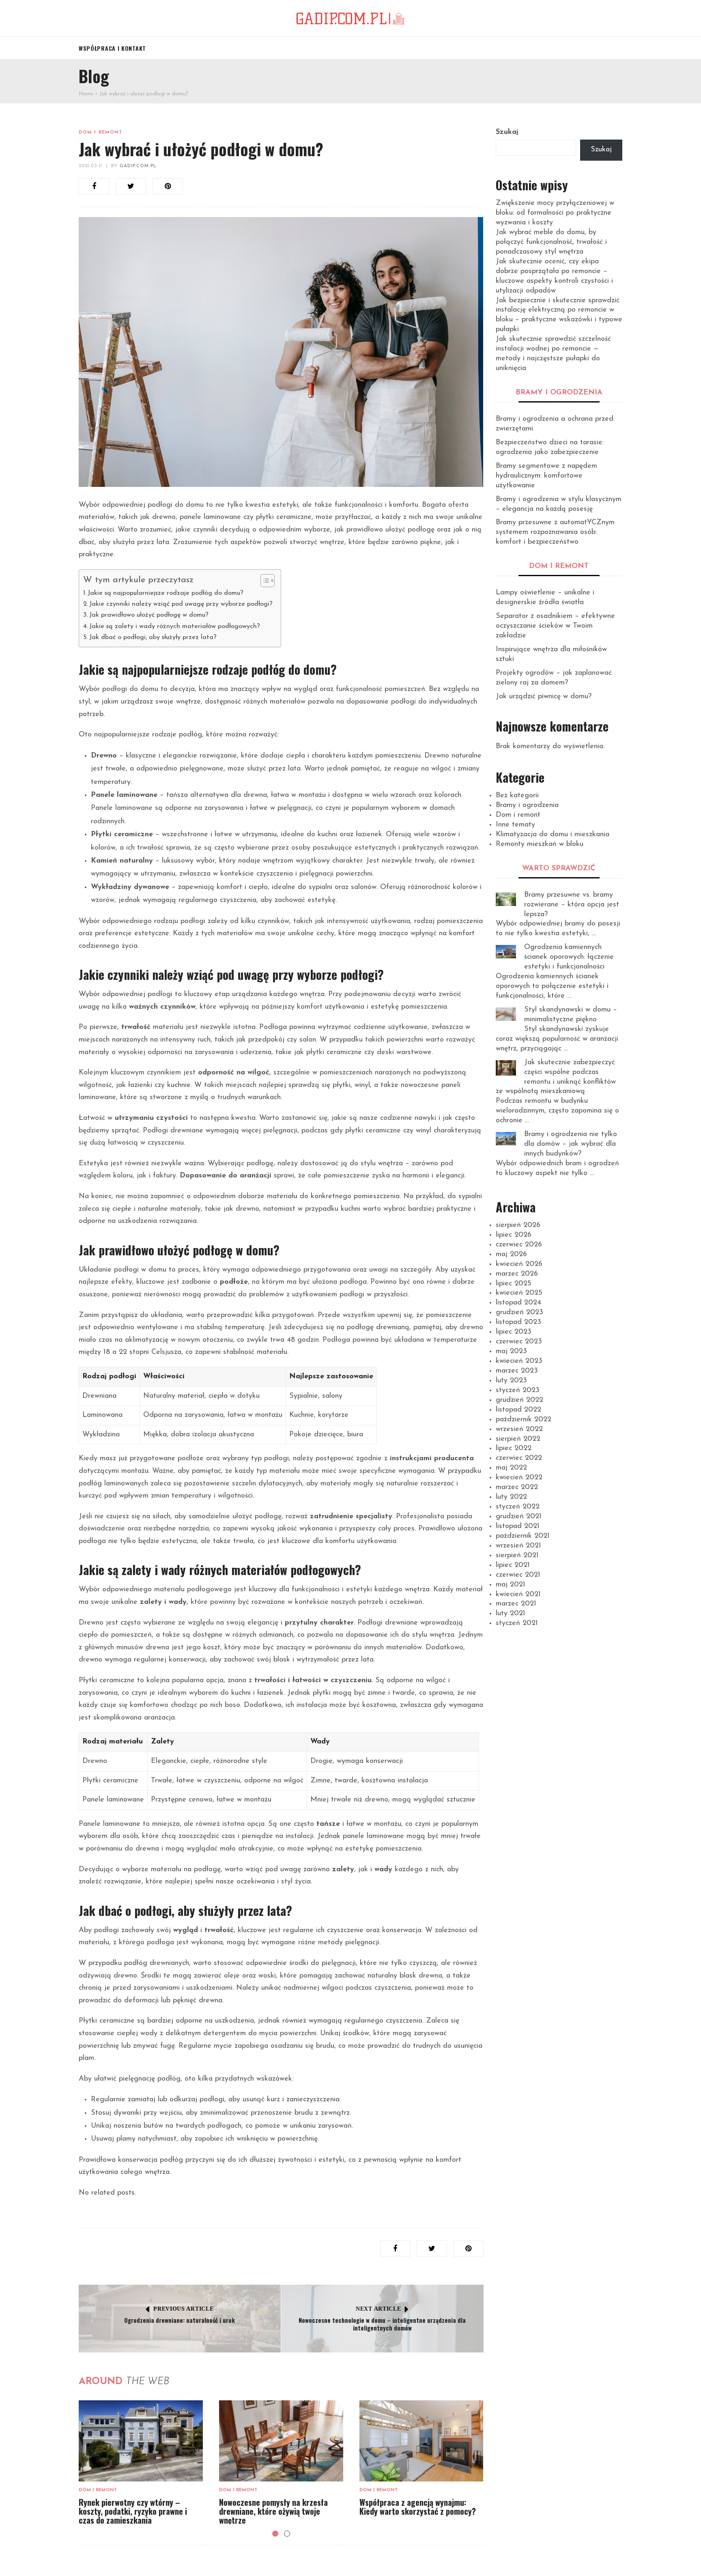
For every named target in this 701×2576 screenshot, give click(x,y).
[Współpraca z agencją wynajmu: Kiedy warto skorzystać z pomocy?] (421, 2441)
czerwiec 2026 (519, 1245)
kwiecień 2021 (518, 1595)
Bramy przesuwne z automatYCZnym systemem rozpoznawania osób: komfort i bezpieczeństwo (555, 532)
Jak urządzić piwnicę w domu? (544, 697)
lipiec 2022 (514, 1448)
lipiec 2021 (513, 1565)
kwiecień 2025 (519, 1293)
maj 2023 (511, 1351)
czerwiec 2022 (519, 1458)
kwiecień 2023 (519, 1361)
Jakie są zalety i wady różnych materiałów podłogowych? (175, 626)
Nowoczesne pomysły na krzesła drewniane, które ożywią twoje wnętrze (273, 2511)
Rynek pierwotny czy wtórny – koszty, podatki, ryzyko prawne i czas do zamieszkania (133, 2511)
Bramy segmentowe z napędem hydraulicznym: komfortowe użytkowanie (546, 476)
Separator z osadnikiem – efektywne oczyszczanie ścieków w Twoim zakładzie (555, 626)
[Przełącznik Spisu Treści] (263, 581)
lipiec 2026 (514, 1235)
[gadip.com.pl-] (350, 18)
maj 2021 (511, 1585)
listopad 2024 (518, 1303)
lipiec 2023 (514, 1332)
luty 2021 (511, 1614)
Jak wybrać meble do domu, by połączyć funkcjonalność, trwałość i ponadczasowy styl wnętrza (551, 242)
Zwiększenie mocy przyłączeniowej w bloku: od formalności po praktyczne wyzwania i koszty (555, 213)
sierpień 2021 (517, 1556)
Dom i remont (100, 132)
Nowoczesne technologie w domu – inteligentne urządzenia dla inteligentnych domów (382, 2324)
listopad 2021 (518, 1526)
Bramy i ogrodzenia (527, 805)
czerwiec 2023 (519, 1342)
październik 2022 (524, 1420)
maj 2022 (511, 1468)
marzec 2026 (517, 1274)
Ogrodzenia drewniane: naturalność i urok (180, 2320)
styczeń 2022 (518, 1507)
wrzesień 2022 (519, 1429)
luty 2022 (511, 1497)
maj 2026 (511, 1255)
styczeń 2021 (517, 1623)
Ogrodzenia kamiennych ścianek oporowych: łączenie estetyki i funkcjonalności (569, 957)
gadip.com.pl (138, 166)
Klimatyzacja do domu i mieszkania (553, 835)
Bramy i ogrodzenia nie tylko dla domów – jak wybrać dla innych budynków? (571, 1144)
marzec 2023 (517, 1371)
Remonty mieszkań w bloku (540, 844)
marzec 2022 (517, 1487)
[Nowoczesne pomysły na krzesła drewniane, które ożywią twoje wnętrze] (281, 2441)
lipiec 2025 (514, 1284)
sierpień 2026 (518, 1225)
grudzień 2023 (519, 1313)
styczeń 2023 (518, 1390)
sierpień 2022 (518, 1439)
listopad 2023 (518, 1322)
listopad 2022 (518, 1410)
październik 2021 (523, 1536)
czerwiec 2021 (518, 1575)
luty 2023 (511, 1381)
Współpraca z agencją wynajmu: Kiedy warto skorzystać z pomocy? (418, 2507)
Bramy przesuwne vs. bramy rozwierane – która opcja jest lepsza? (572, 905)
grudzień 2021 (519, 1517)
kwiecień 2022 (519, 1478)
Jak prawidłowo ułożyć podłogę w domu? (149, 615)
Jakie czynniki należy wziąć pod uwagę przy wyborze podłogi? (181, 604)
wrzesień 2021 (518, 1546)
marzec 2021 (516, 1604)
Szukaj (507, 132)
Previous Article (183, 2309)
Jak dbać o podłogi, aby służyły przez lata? (153, 637)
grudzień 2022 (519, 1400)
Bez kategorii (517, 796)
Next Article (378, 2309)
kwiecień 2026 (519, 1264)
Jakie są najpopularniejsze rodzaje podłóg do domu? (166, 593)
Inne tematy (515, 825)
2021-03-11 (90, 166)
